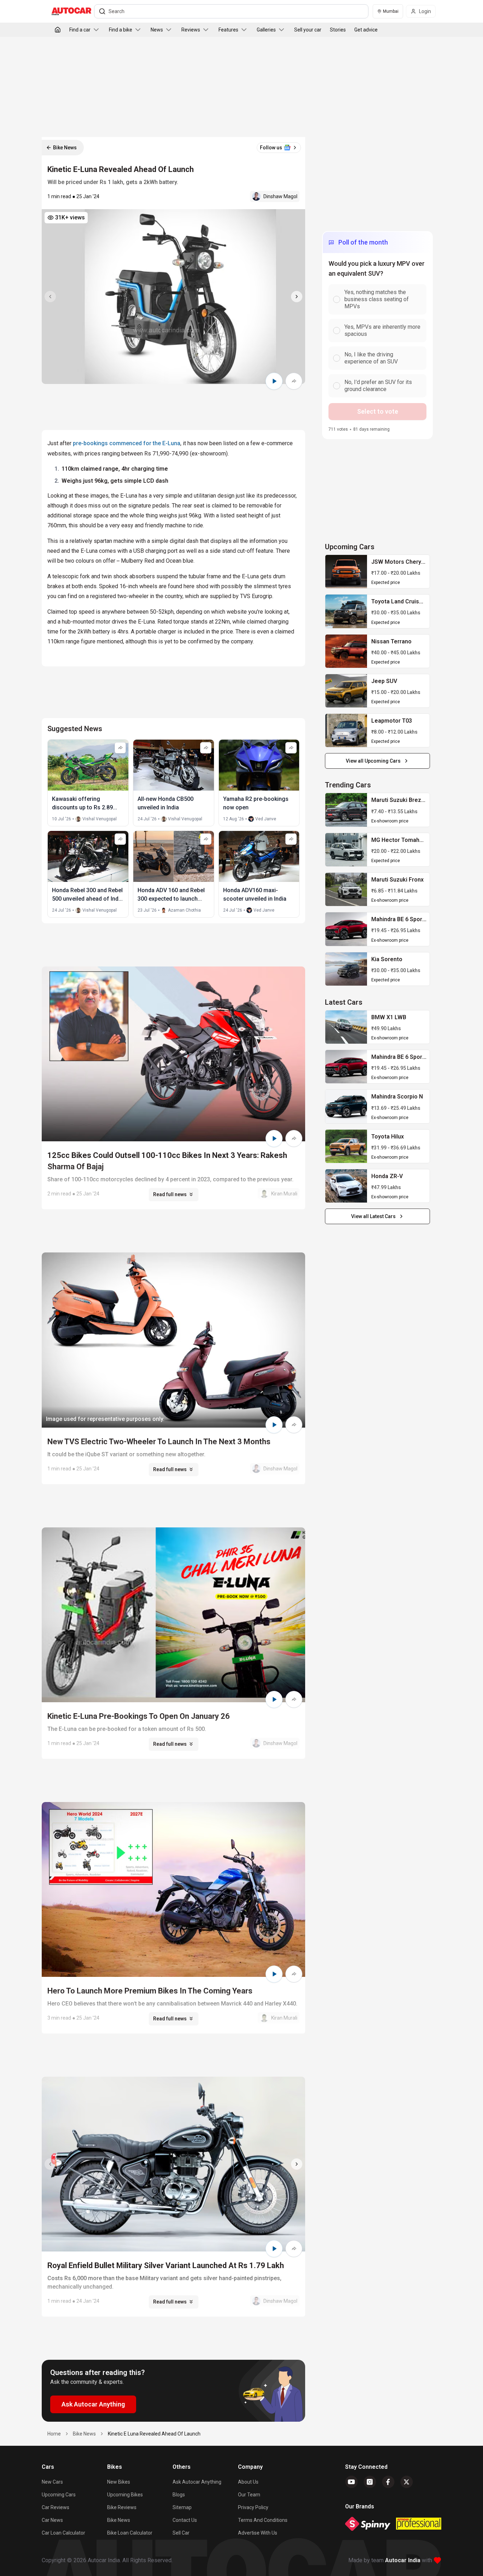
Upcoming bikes (125, 2495)
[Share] (294, 381)
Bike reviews (122, 2507)
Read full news (170, 1194)
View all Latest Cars (373, 1216)
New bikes (119, 2482)
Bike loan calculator (130, 2533)
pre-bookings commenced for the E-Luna (127, 443)
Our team (249, 2495)
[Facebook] (388, 2482)
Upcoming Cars (59, 2495)
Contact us (185, 2520)
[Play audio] (274, 381)
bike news (84, 2434)
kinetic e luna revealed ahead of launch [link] (154, 2434)
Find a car (80, 30)
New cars (52, 2482)
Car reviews (56, 2507)
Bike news (119, 2520)
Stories (338, 30)
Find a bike (121, 30)
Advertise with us (258, 2533)
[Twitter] (407, 2482)
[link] (346, 572)
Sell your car (308, 30)
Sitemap (182, 2507)
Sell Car (181, 2533)
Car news (52, 2520)
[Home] (58, 30)
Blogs (179, 2495)
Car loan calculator (63, 2533)
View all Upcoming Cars (373, 761)
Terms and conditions (263, 2520)
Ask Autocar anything (197, 2482)
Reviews (191, 30)
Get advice (366, 30)
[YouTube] (351, 2482)
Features (228, 30)
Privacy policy (253, 2507)
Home (54, 2434)
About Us (248, 2482)
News (157, 30)
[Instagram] (370, 2482)
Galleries (266, 30)
